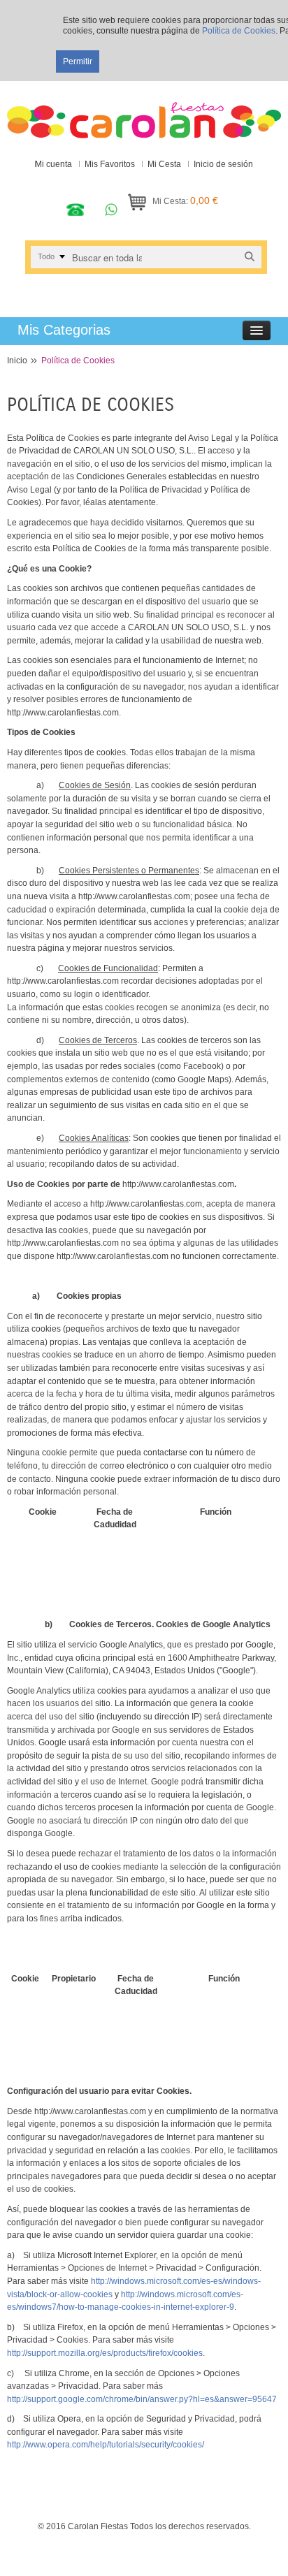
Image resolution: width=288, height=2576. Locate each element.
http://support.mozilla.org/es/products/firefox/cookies (105, 2353)
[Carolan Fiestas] (144, 113)
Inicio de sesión (223, 164)
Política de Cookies (239, 31)
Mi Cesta (164, 164)
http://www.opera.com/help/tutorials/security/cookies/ (106, 2445)
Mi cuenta (53, 164)
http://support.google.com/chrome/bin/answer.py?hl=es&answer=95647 (142, 2399)
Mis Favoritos (110, 164)
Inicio (17, 361)
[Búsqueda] (250, 257)
